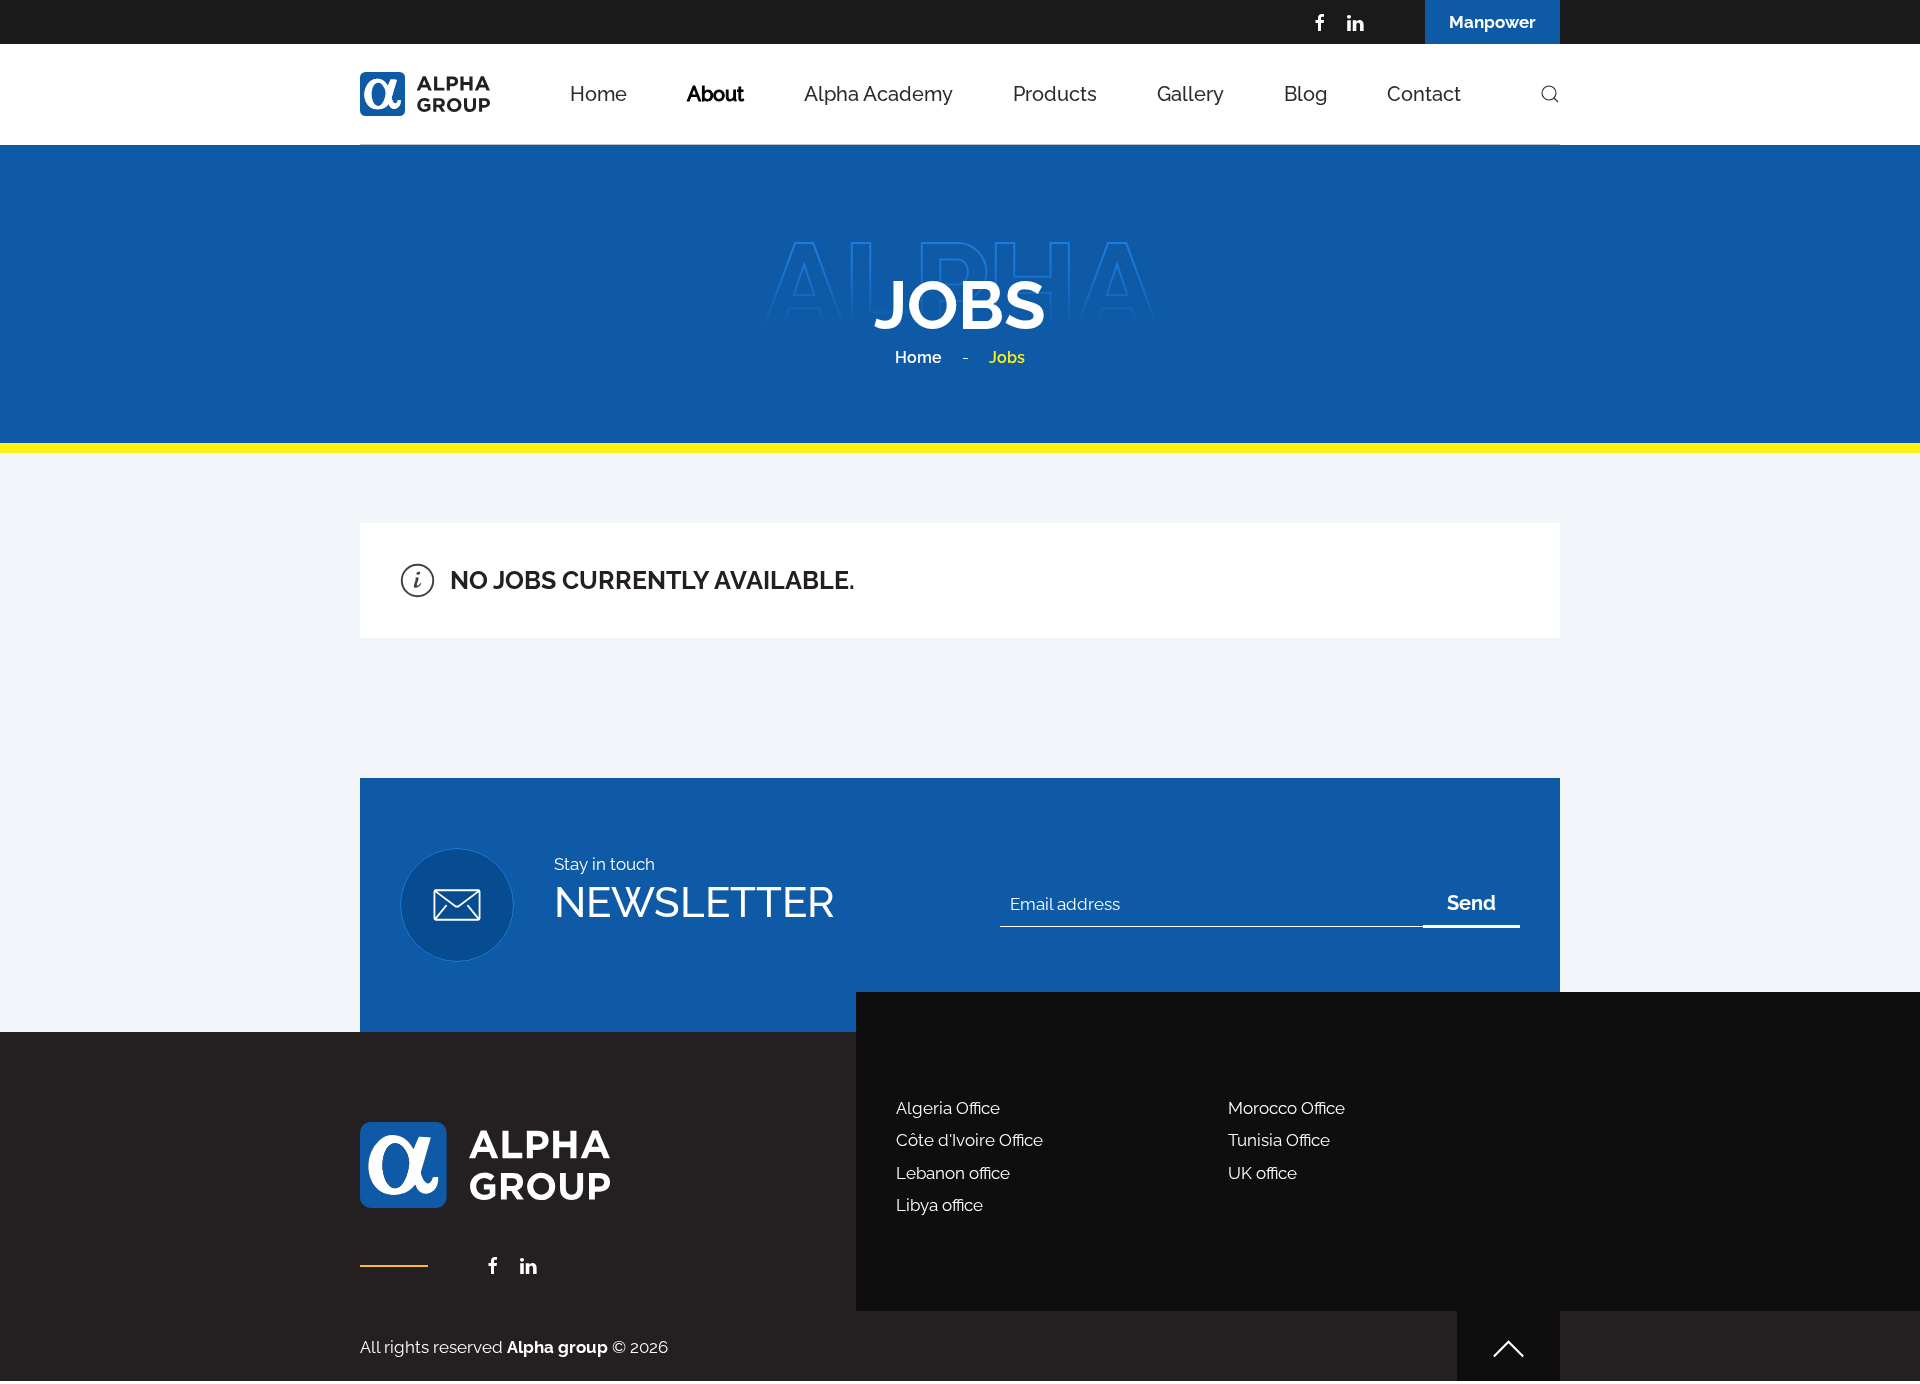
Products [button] (1055, 94)
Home (598, 94)
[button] (1550, 94)
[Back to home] (425, 94)
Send (1471, 903)
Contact (1424, 94)
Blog (1305, 94)
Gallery (1190, 94)
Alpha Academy (878, 94)
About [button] (715, 94)
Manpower (1492, 22)
